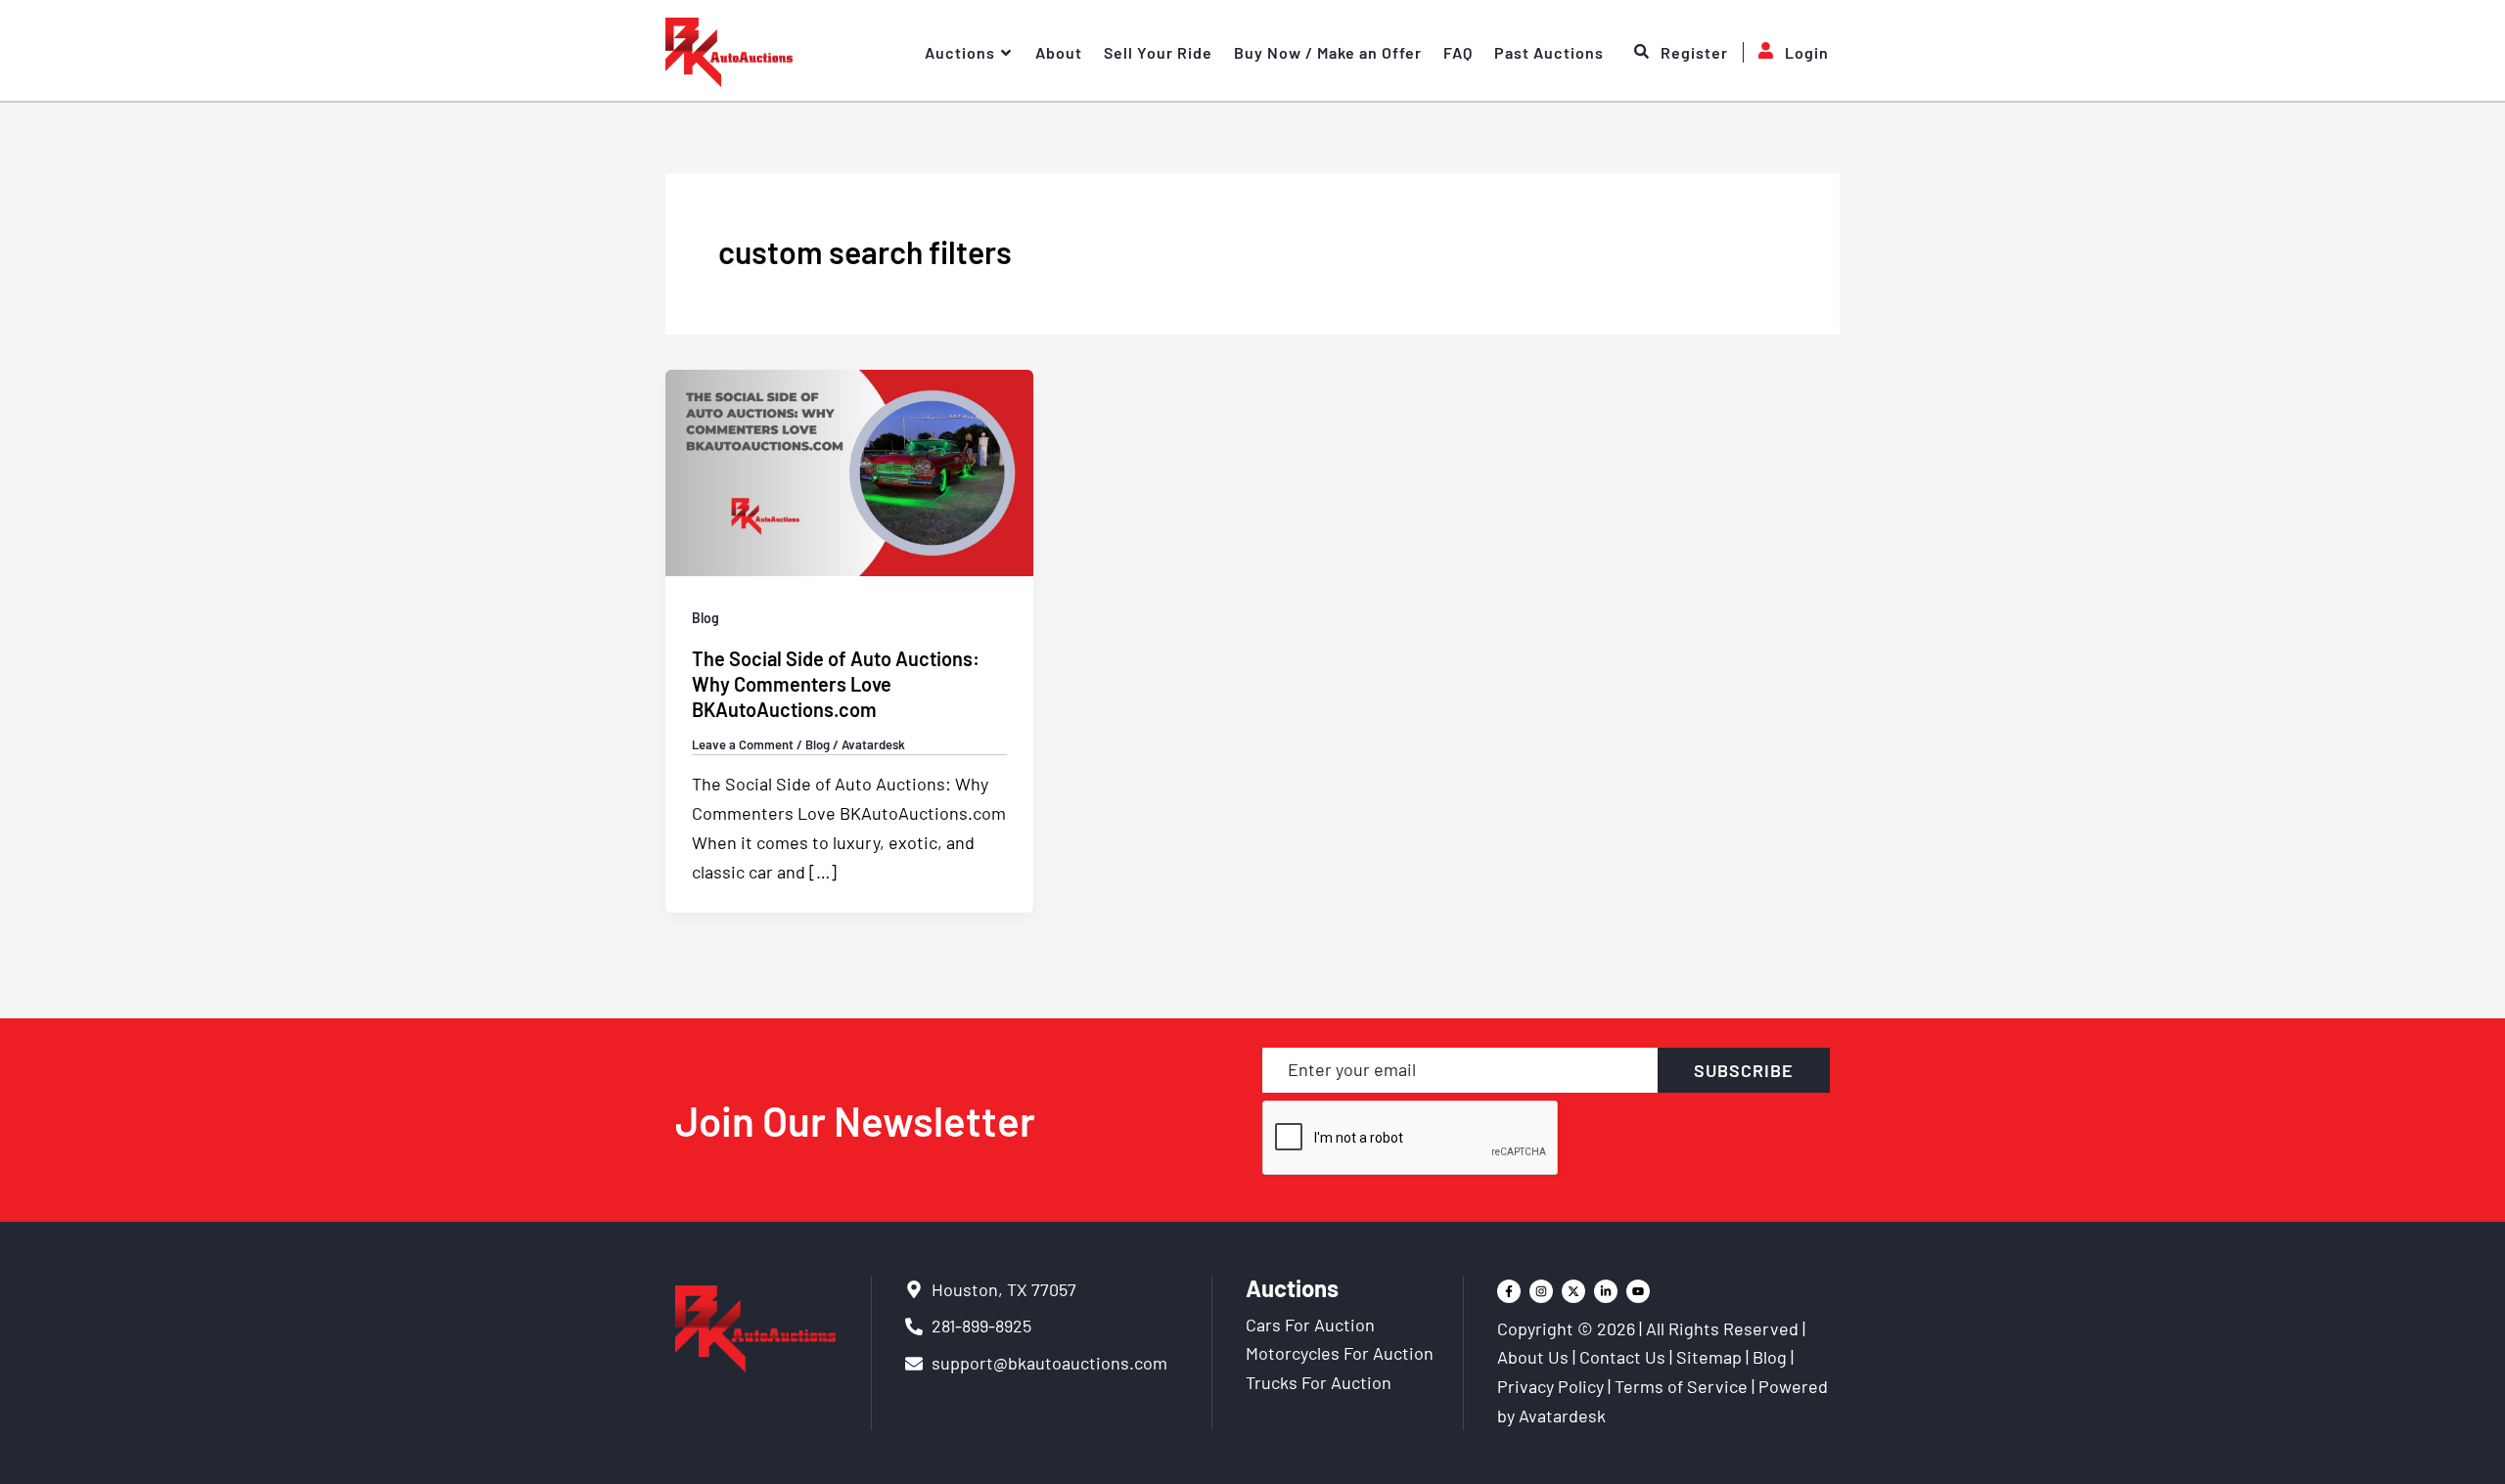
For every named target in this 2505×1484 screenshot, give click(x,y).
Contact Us (1622, 1357)
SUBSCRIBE (1744, 1070)
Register (1694, 52)
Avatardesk (1562, 1416)
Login (1807, 52)
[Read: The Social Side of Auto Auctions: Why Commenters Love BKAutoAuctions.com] (849, 471)
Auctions (960, 52)
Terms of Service (1681, 1386)
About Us (1533, 1357)
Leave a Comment (743, 744)
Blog (706, 618)
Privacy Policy (1550, 1386)
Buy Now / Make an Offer (1328, 52)
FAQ (1458, 52)
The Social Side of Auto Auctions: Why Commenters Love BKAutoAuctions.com (836, 684)
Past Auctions (1549, 52)
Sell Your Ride (1158, 52)
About (1059, 52)
